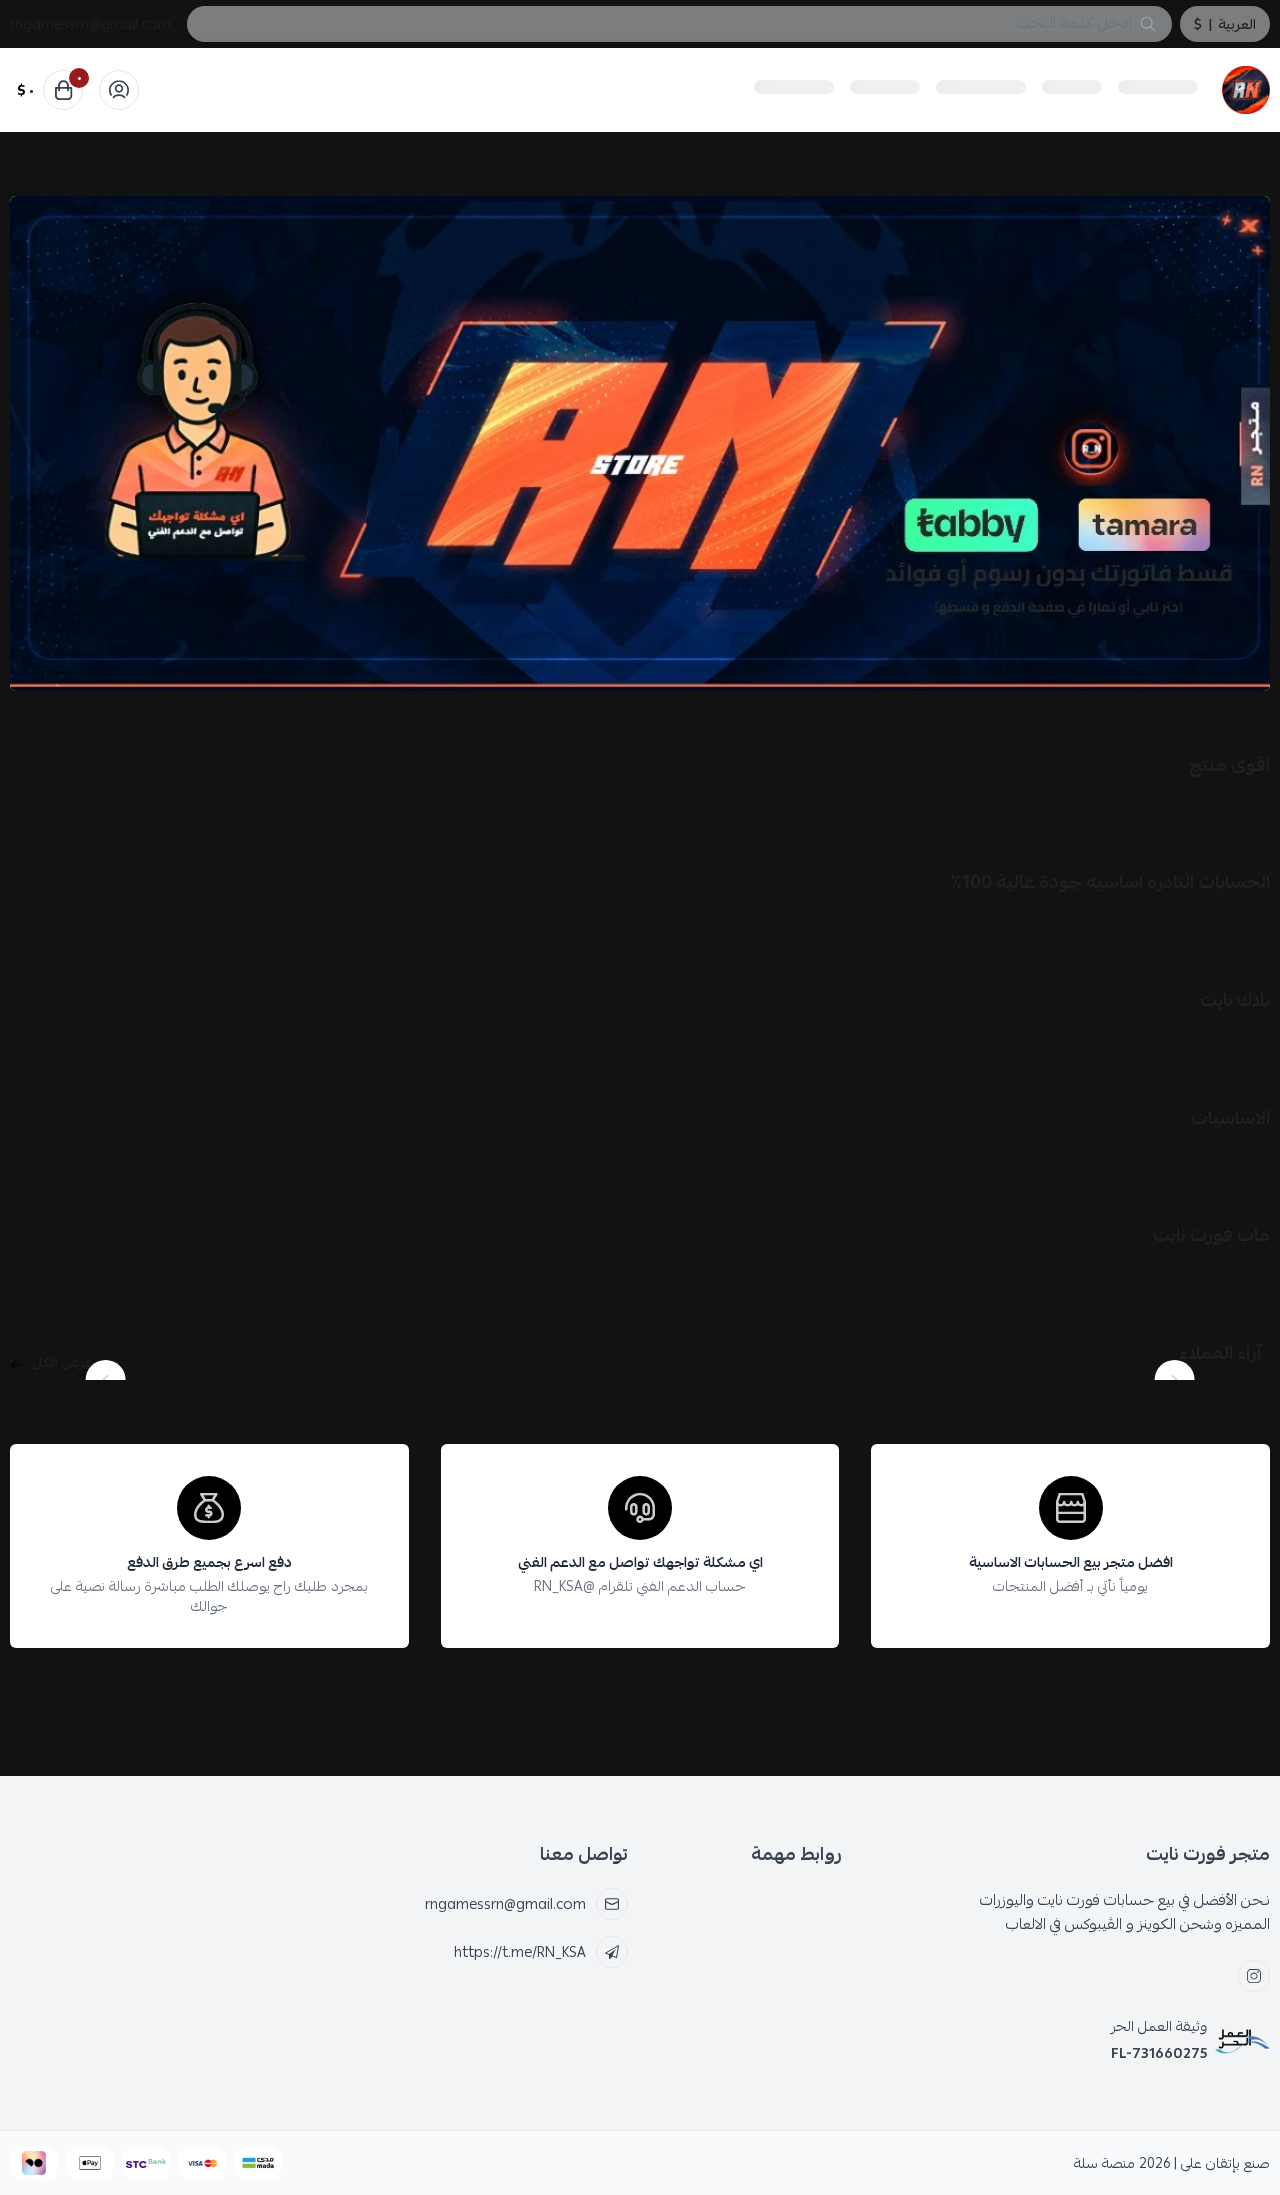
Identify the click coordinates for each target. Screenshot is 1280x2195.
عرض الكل (62, 1362)
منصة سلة (1104, 2163)
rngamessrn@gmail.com (90, 24)
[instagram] (1254, 1976)
